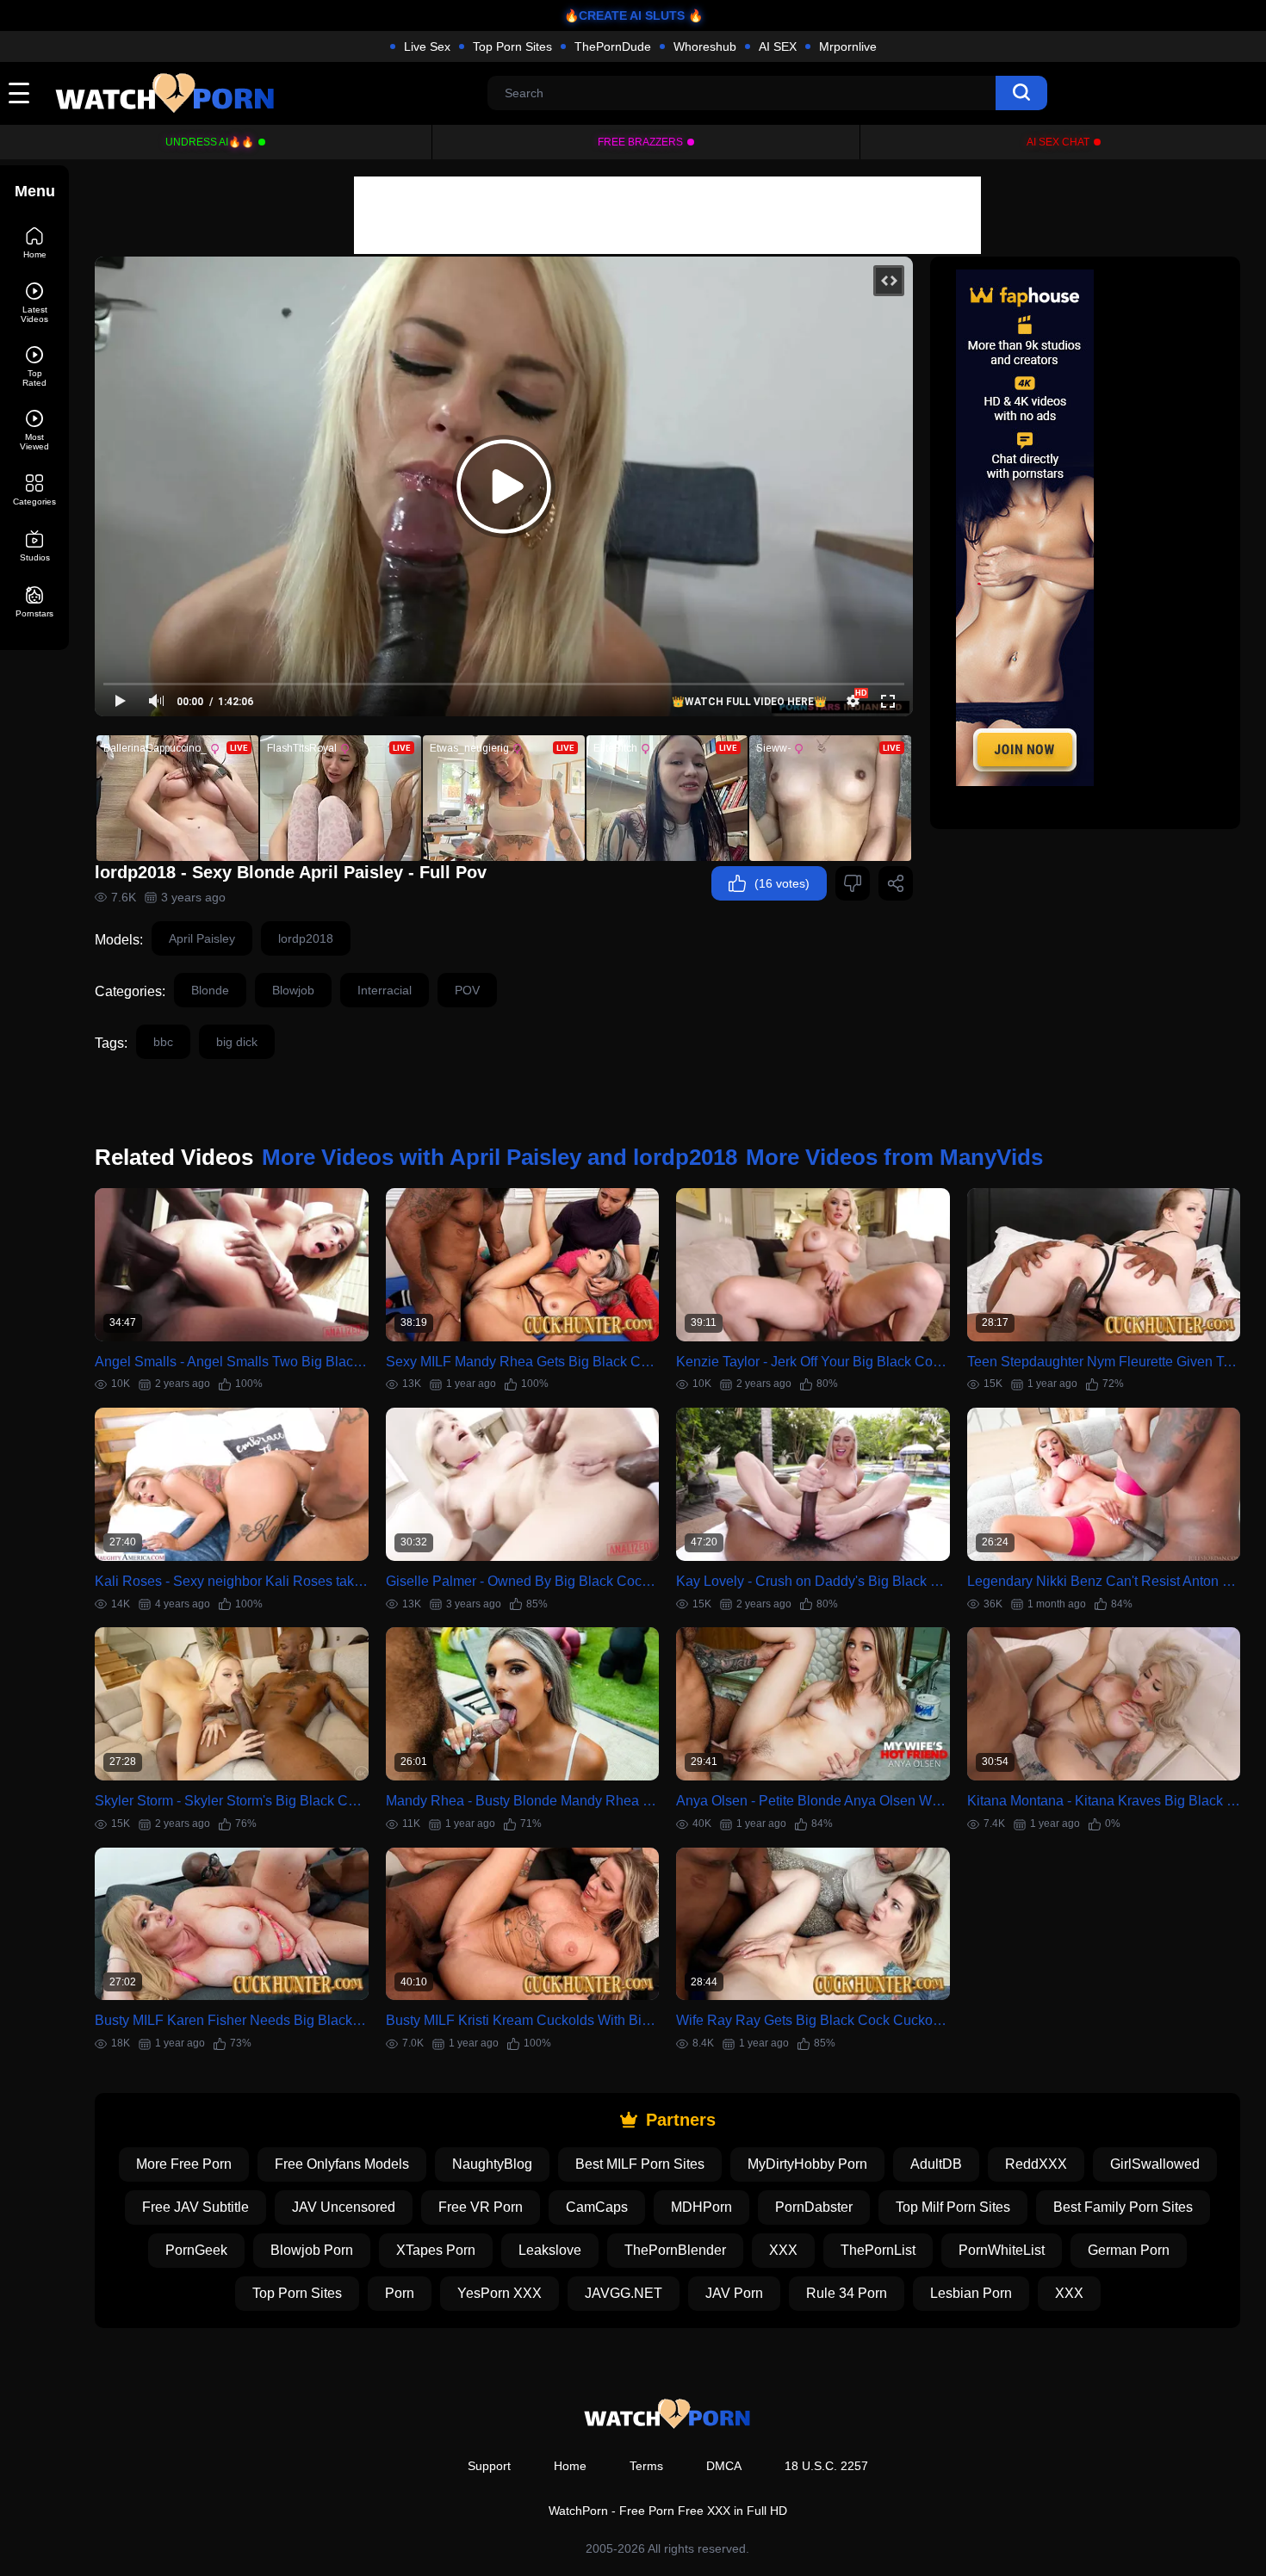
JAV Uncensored (344, 2207)
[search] (1021, 93)
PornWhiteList (1002, 2250)
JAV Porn (734, 2293)
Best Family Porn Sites (1123, 2207)
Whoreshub (705, 46)
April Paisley (202, 938)
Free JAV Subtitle (195, 2207)
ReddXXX (1036, 2164)
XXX (783, 2250)
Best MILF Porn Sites (640, 2164)
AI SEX (778, 46)
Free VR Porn (481, 2207)
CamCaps (597, 2207)
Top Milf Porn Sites (953, 2207)
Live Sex (427, 46)
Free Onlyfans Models (342, 2164)
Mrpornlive (848, 46)
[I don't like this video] (853, 883)
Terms (646, 2466)
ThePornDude (613, 46)
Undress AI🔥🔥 (210, 142)
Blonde (210, 990)
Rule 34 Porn (847, 2293)
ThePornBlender (675, 2250)
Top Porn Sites (512, 46)
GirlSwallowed (1155, 2164)
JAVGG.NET (624, 2293)
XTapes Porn (436, 2250)
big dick (237, 1042)
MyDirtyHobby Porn (807, 2164)
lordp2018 (306, 938)
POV (467, 990)
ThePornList (878, 2250)
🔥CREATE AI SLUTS (624, 15)
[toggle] (19, 93)
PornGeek (196, 2250)
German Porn (1129, 2250)
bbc (163, 1042)
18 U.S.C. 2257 (826, 2466)
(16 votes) (782, 883)
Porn (400, 2293)
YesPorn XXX (500, 2293)
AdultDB (936, 2164)
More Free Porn (184, 2164)
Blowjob (293, 990)
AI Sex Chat (1058, 142)
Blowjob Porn (312, 2250)
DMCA (724, 2466)
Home (570, 2466)
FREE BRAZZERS (640, 142)
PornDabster (814, 2207)
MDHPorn (701, 2207)
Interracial (385, 990)
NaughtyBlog (492, 2164)
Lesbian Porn (971, 2293)
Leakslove (550, 2250)
